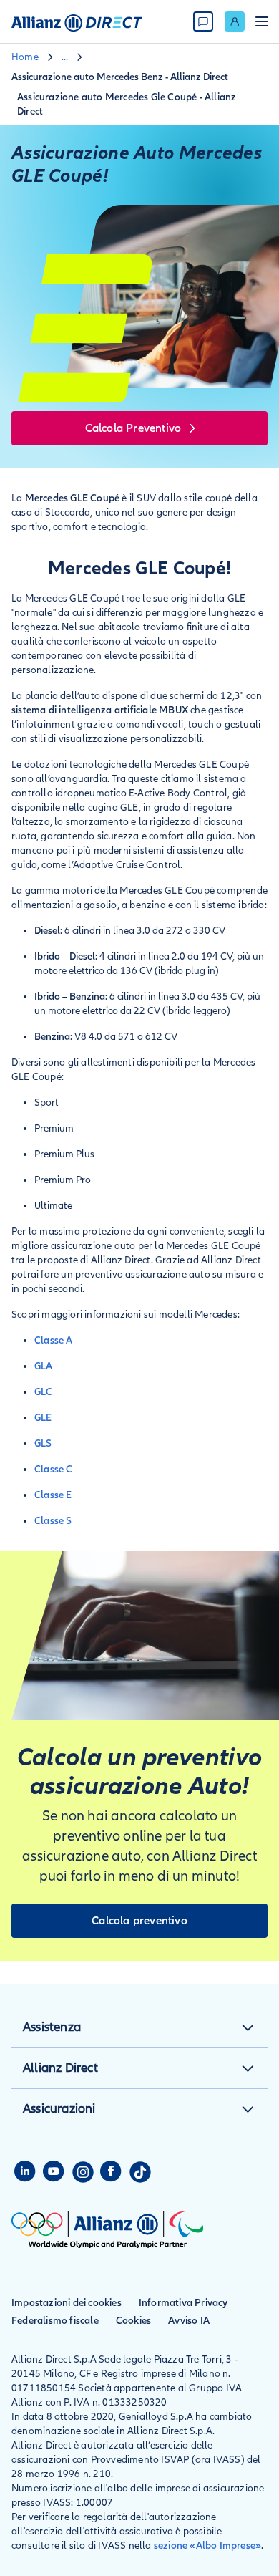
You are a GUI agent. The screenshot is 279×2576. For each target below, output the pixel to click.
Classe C (54, 1469)
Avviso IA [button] (189, 2321)
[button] (248, 2027)
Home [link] (25, 57)
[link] (235, 21)
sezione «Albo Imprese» (207, 2546)
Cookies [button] (133, 2321)
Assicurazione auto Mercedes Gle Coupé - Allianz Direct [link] (127, 104)
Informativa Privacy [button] (183, 2303)
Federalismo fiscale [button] (55, 2321)
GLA (44, 1366)
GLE (44, 1418)
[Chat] (203, 21)
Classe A (54, 1340)
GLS (43, 1443)
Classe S (53, 1521)
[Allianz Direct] (77, 21)
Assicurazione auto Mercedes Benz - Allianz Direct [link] (120, 77)
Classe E (53, 1495)
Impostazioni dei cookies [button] (67, 2303)
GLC (44, 1392)
